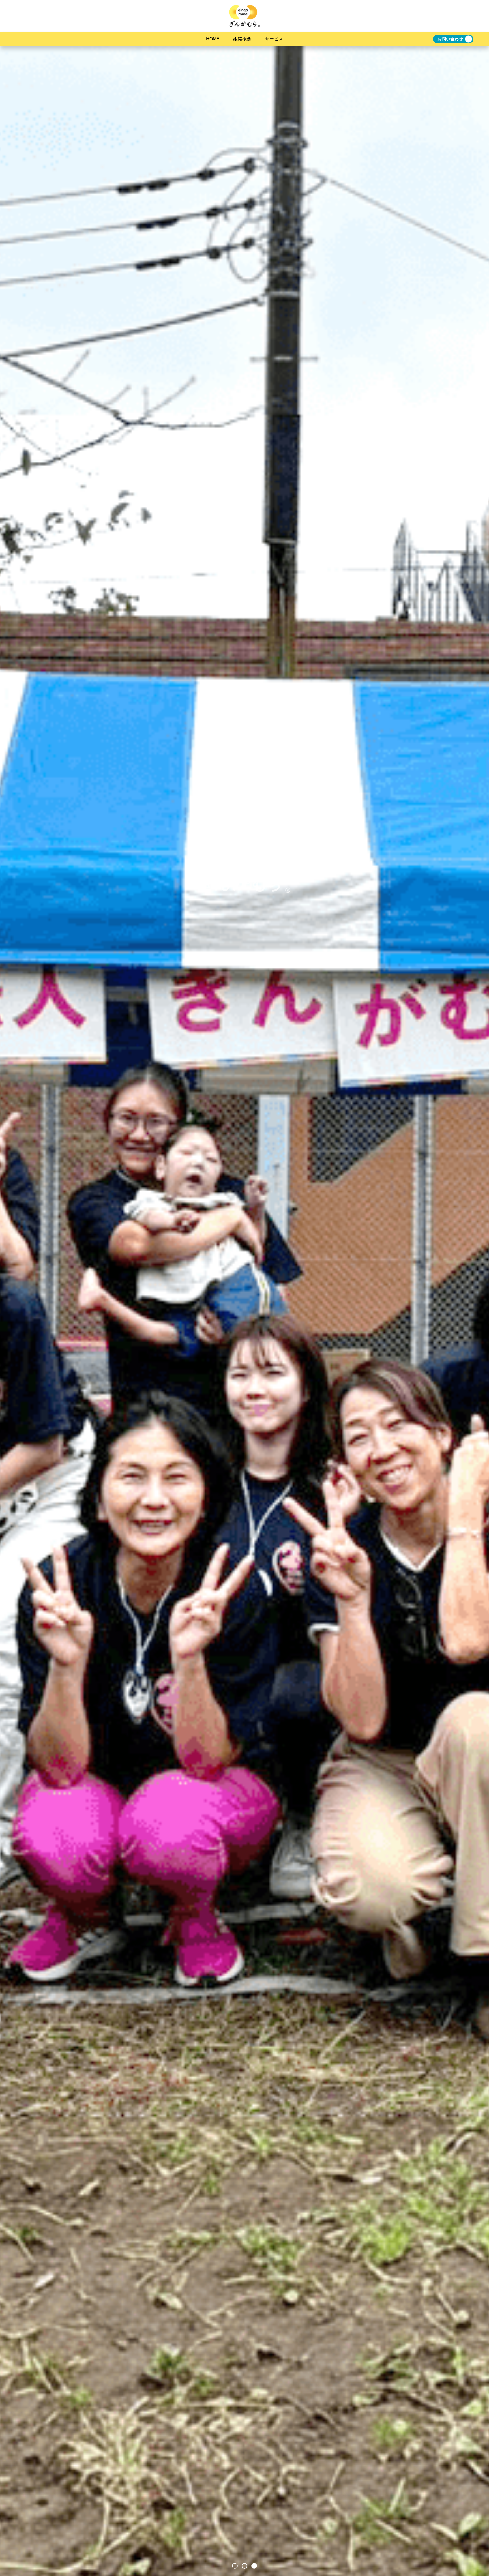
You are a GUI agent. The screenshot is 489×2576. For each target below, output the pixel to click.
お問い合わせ (450, 39)
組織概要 (242, 39)
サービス (274, 39)
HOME (213, 39)
